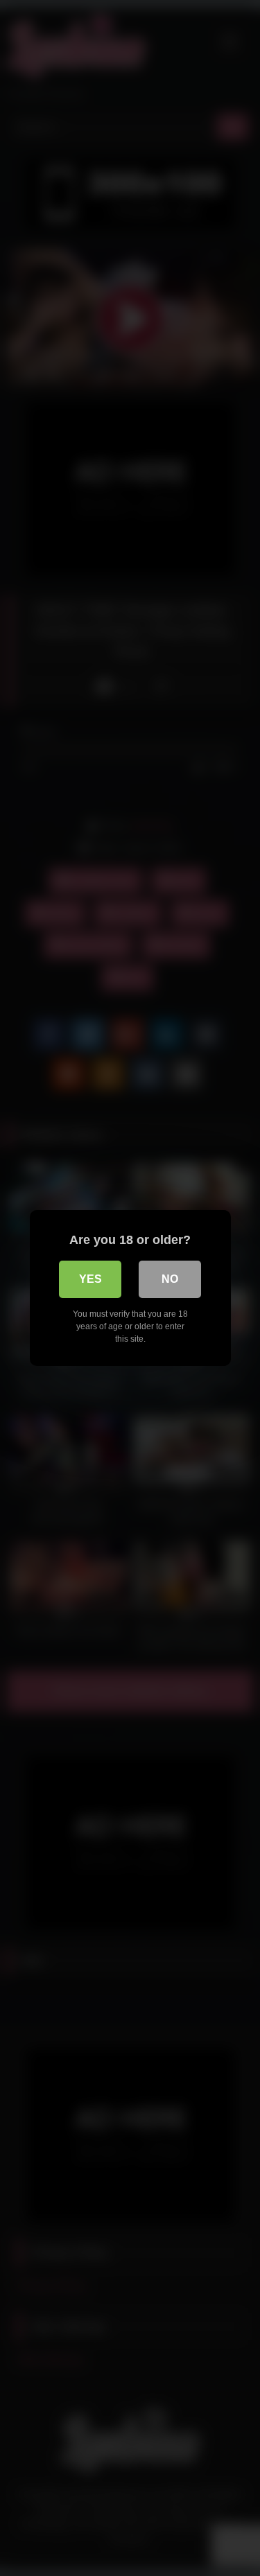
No (170, 1279)
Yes (90, 1279)
